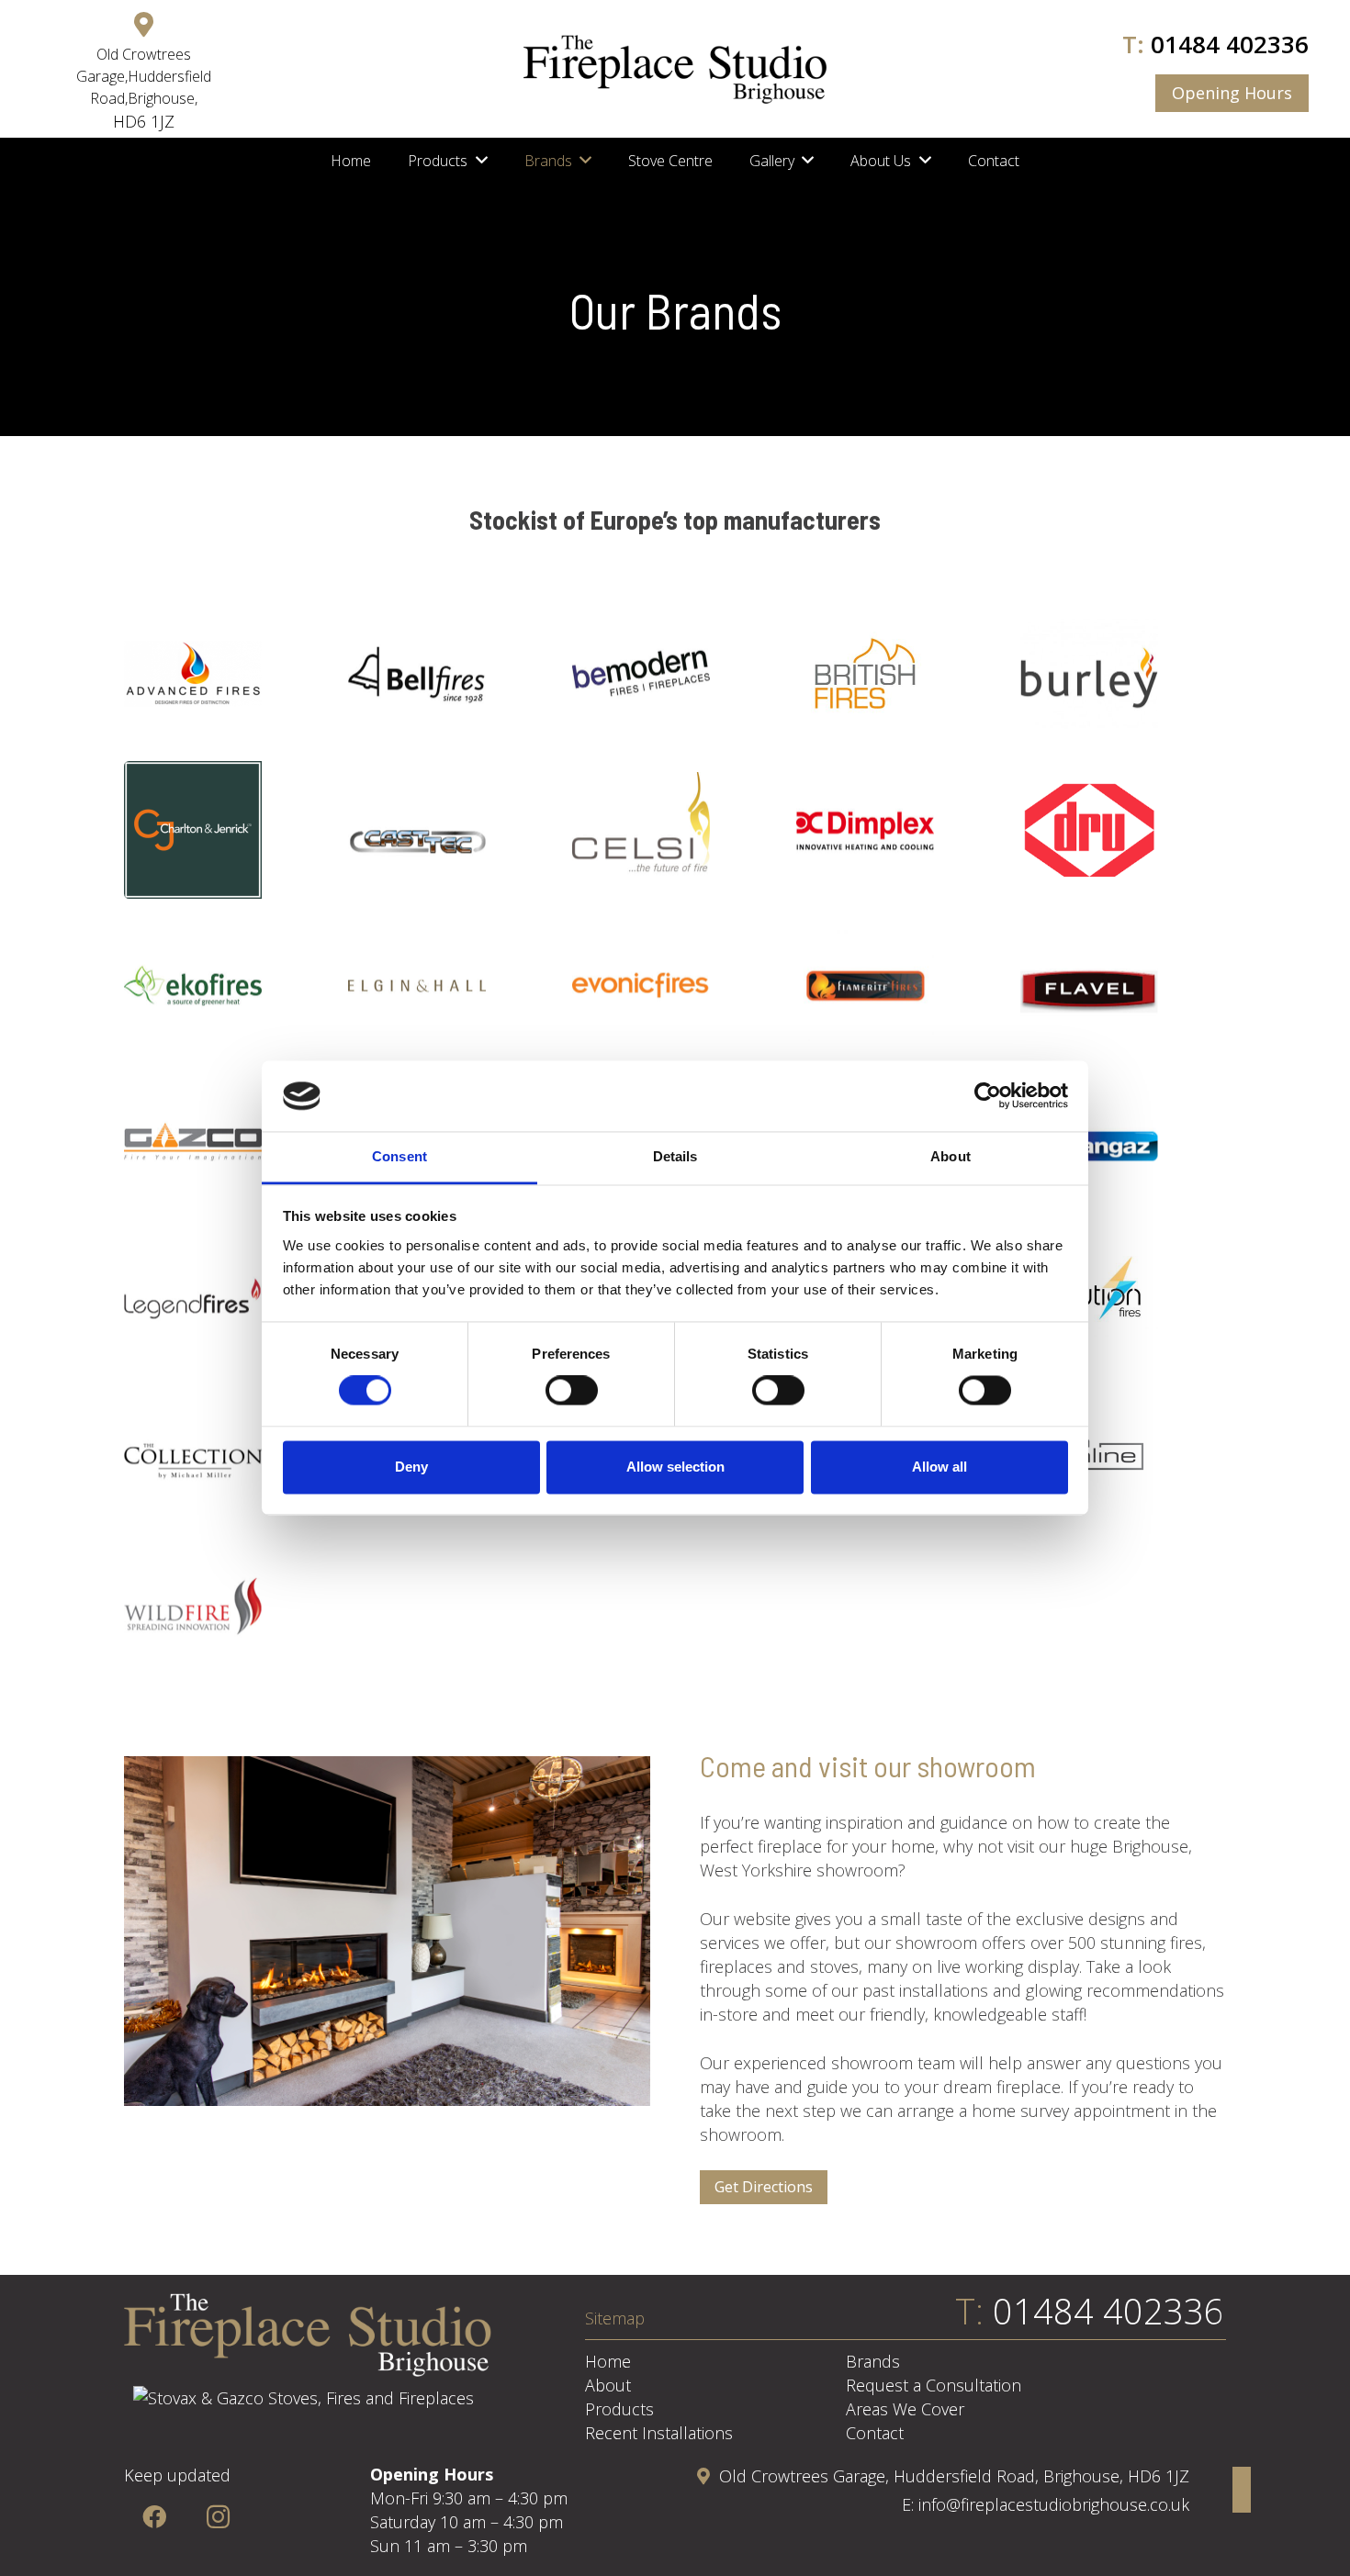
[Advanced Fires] (227, 674)
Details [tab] (675, 1156)
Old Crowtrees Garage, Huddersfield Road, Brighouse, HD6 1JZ (954, 2476)
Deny (411, 1467)
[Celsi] (675, 830)
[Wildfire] (227, 1610)
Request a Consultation (934, 2385)
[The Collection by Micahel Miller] (227, 1454)
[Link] (675, 69)
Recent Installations (659, 2433)
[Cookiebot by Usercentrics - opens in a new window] (988, 1096)
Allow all (939, 1467)
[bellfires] (451, 674)
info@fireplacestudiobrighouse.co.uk (1054, 2504)
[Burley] (1123, 674)
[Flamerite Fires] (899, 986)
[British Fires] (899, 674)
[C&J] (227, 830)
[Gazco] (227, 1142)
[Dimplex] (899, 830)
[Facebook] (154, 2517)
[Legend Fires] (227, 1298)
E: (910, 2504)
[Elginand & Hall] (451, 986)
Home (608, 2361)
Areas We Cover (905, 2409)
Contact (875, 2433)
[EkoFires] (227, 986)
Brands (873, 2361)
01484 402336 (1230, 44)
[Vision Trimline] (1123, 1454)
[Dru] (1123, 830)
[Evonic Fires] (675, 986)
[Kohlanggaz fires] (1123, 1142)
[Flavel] (1123, 986)
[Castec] (451, 830)
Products (619, 2409)
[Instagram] (218, 2517)
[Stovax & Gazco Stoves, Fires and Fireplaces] (304, 2398)
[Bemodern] (675, 674)
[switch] (572, 1391)
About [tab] (951, 1156)
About (608, 2385)
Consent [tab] (399, 1156)
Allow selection (675, 1467)
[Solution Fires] (1123, 1298)
